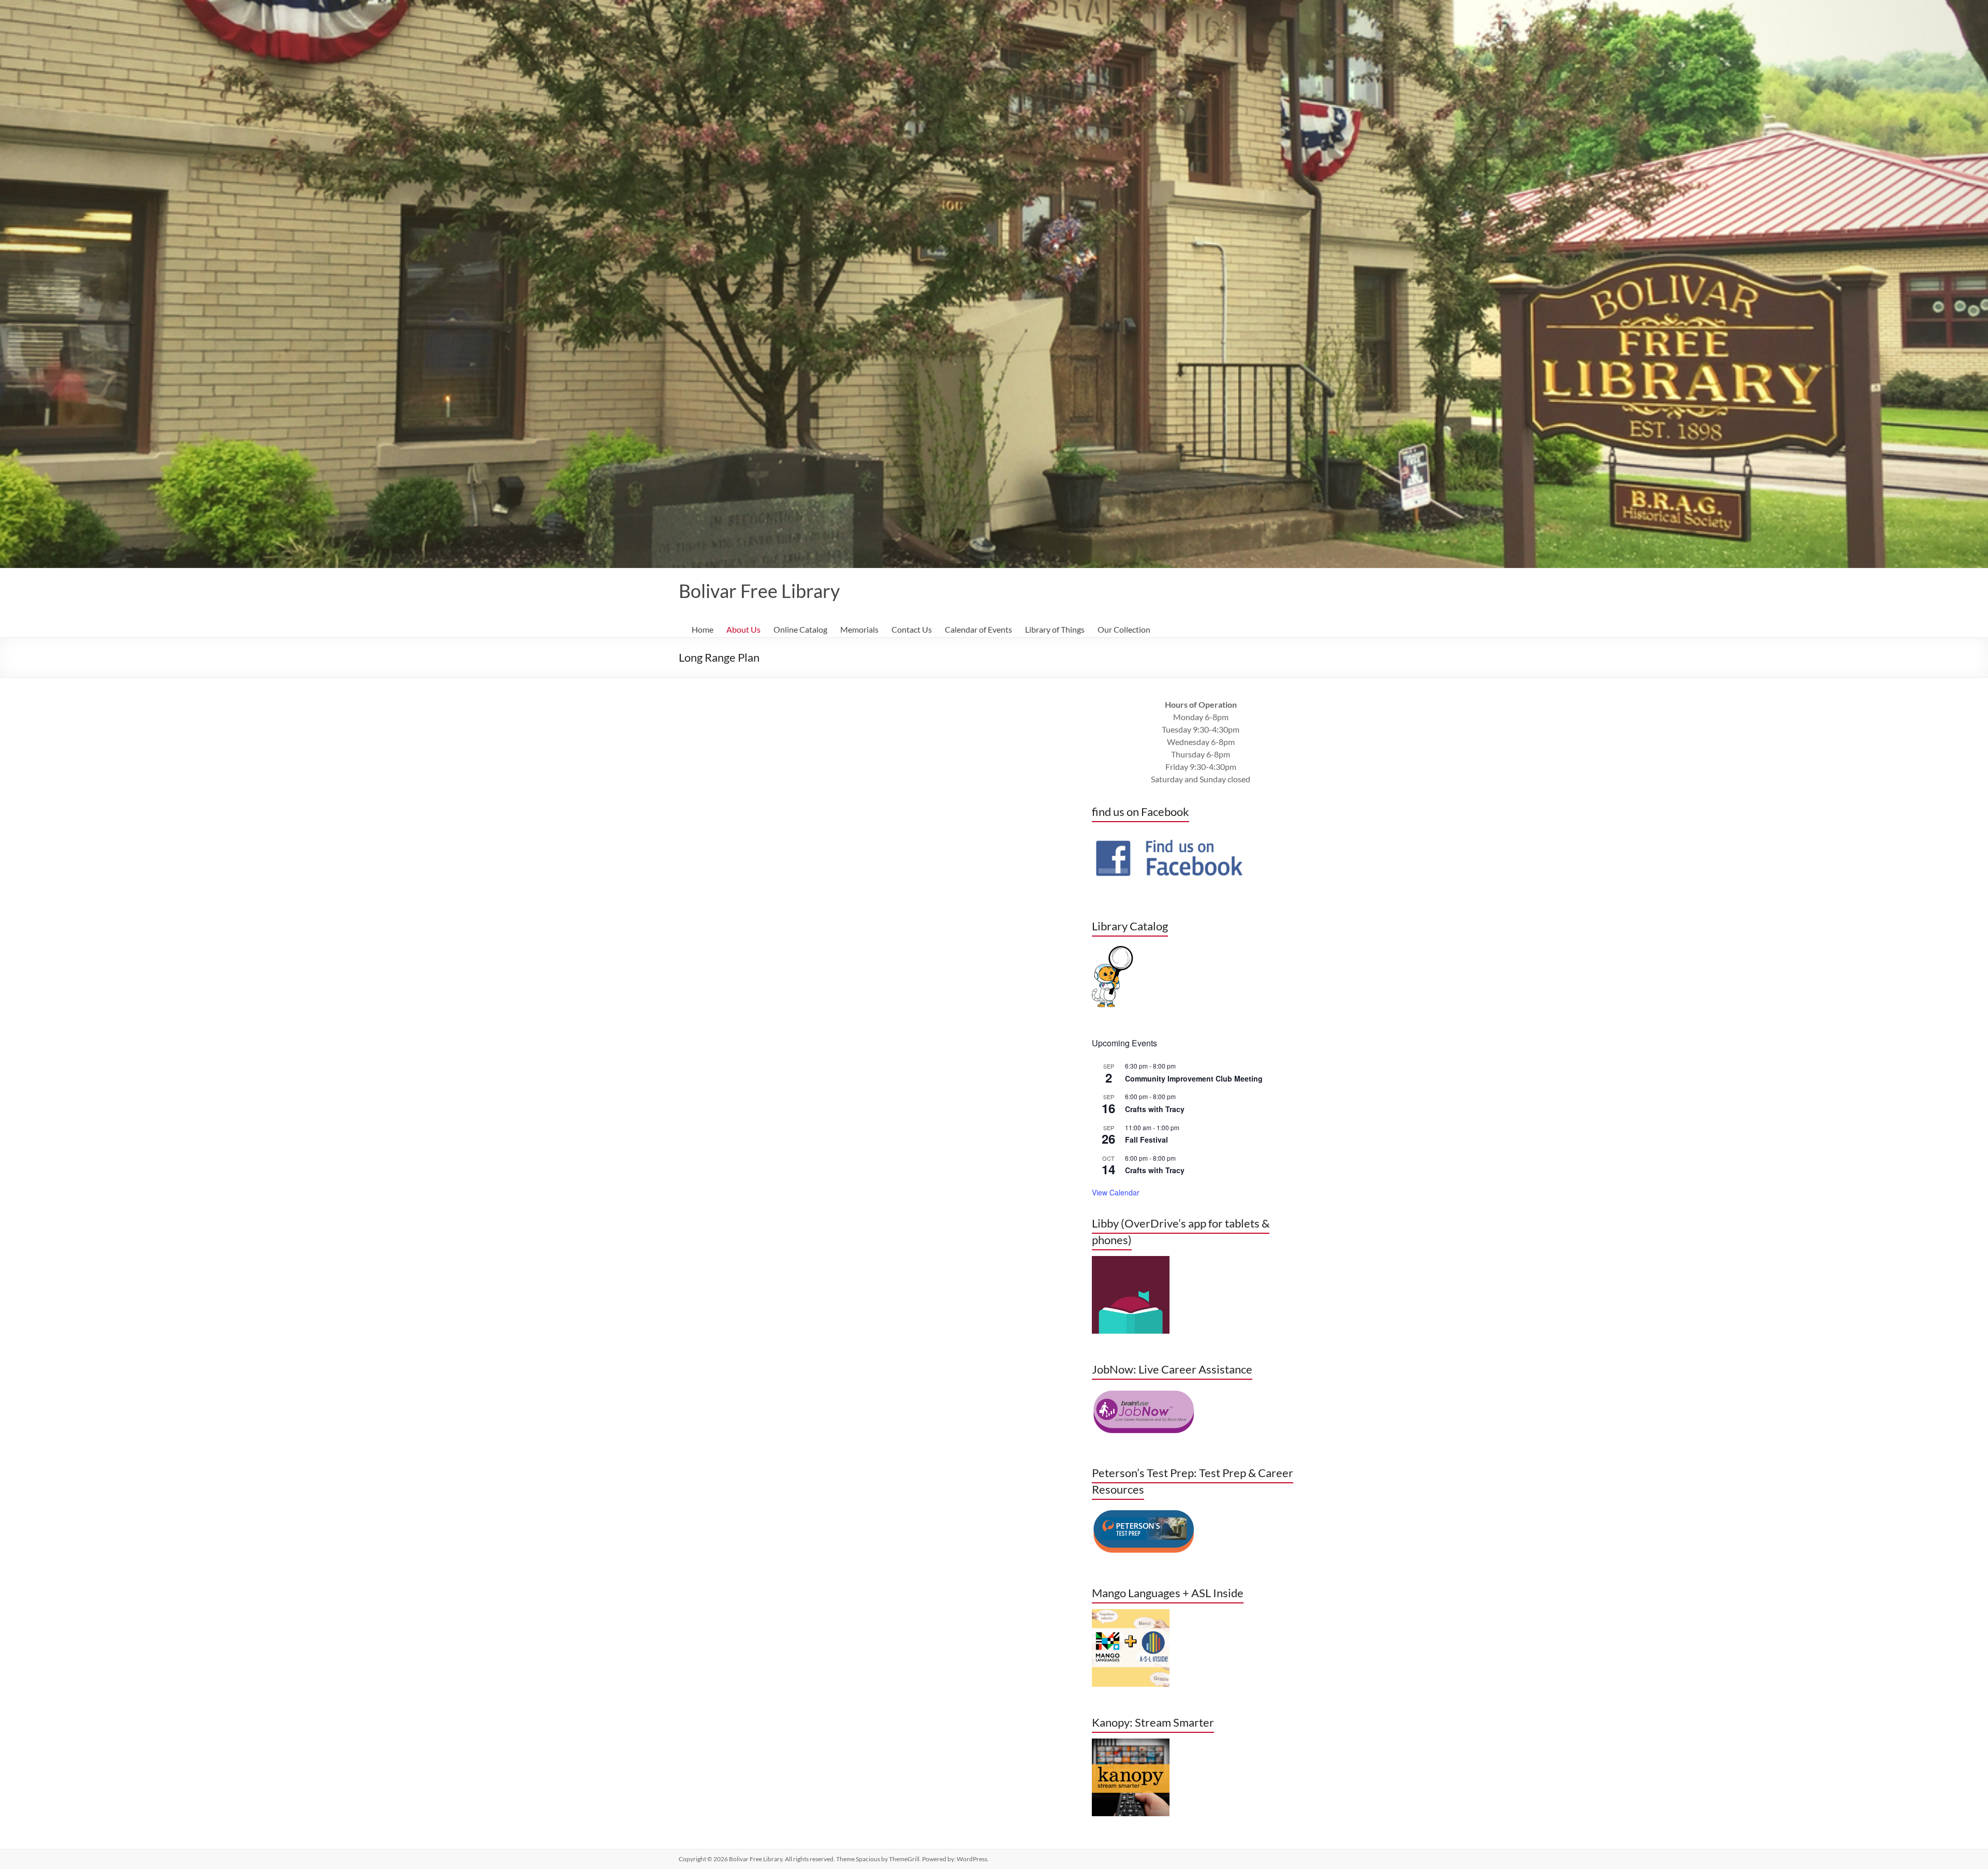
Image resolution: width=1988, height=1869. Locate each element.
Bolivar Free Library (759, 591)
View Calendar (1116, 1192)
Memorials (859, 629)
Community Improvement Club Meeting (1194, 1078)
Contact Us (912, 629)
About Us (743, 629)
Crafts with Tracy (1155, 1109)
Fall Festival (1146, 1140)
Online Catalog (800, 629)
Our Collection (1124, 629)
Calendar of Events (978, 629)
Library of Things (1055, 629)
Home (703, 629)
